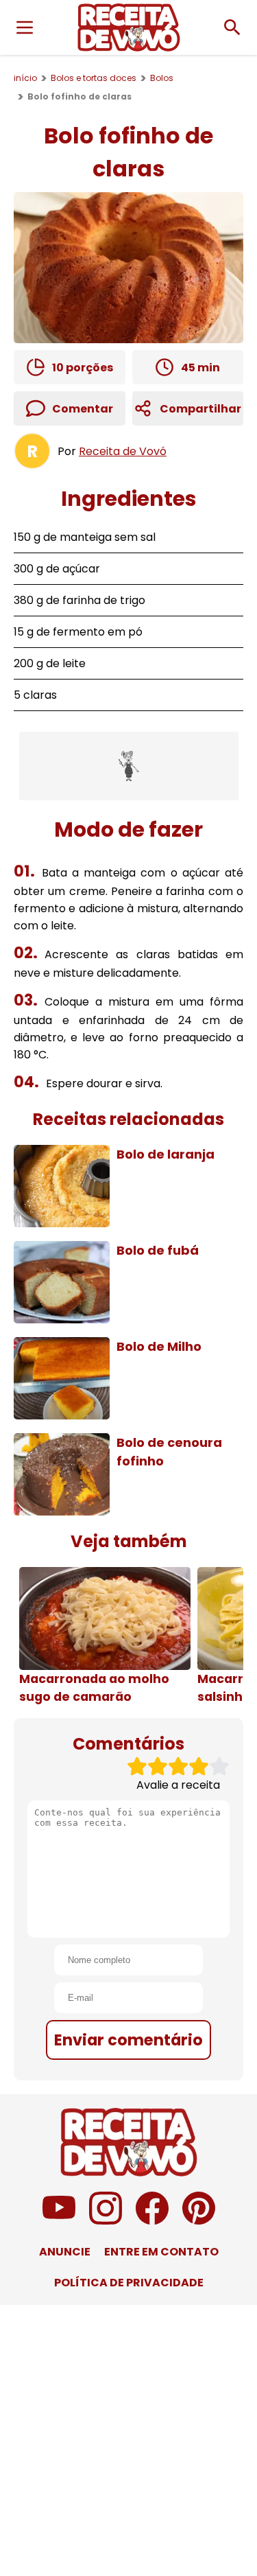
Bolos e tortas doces (94, 78)
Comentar (83, 409)
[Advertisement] (129, 766)
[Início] (129, 27)
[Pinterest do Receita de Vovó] (199, 2221)
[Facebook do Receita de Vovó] (152, 2221)
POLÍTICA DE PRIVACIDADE (129, 2283)
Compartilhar (200, 409)
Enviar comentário (128, 2040)
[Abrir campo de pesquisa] (232, 27)
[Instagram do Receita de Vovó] (106, 2221)
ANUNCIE (65, 2252)
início (25, 78)
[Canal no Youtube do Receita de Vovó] (59, 2221)
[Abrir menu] (25, 27)
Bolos (162, 78)
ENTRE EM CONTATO (161, 2252)
